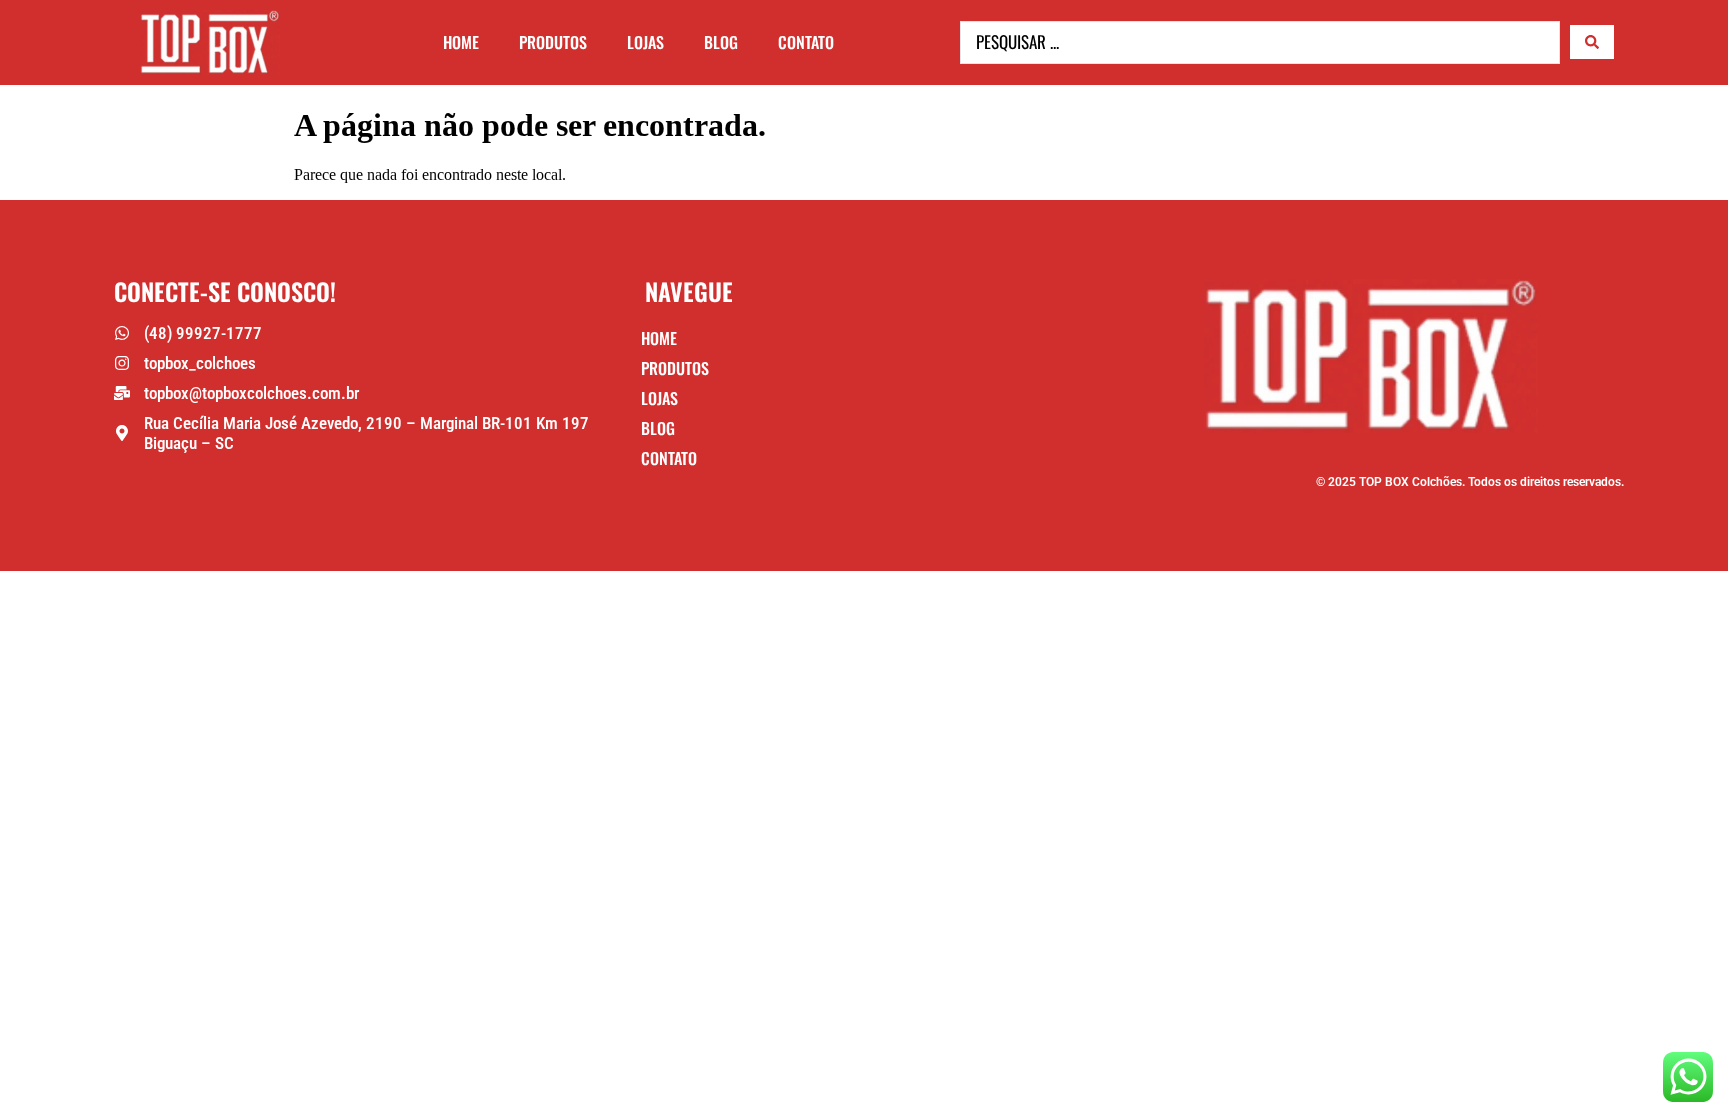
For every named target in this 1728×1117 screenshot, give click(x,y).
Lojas (645, 42)
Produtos (553, 42)
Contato (806, 42)
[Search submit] (1592, 42)
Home (461, 42)
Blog (721, 42)
